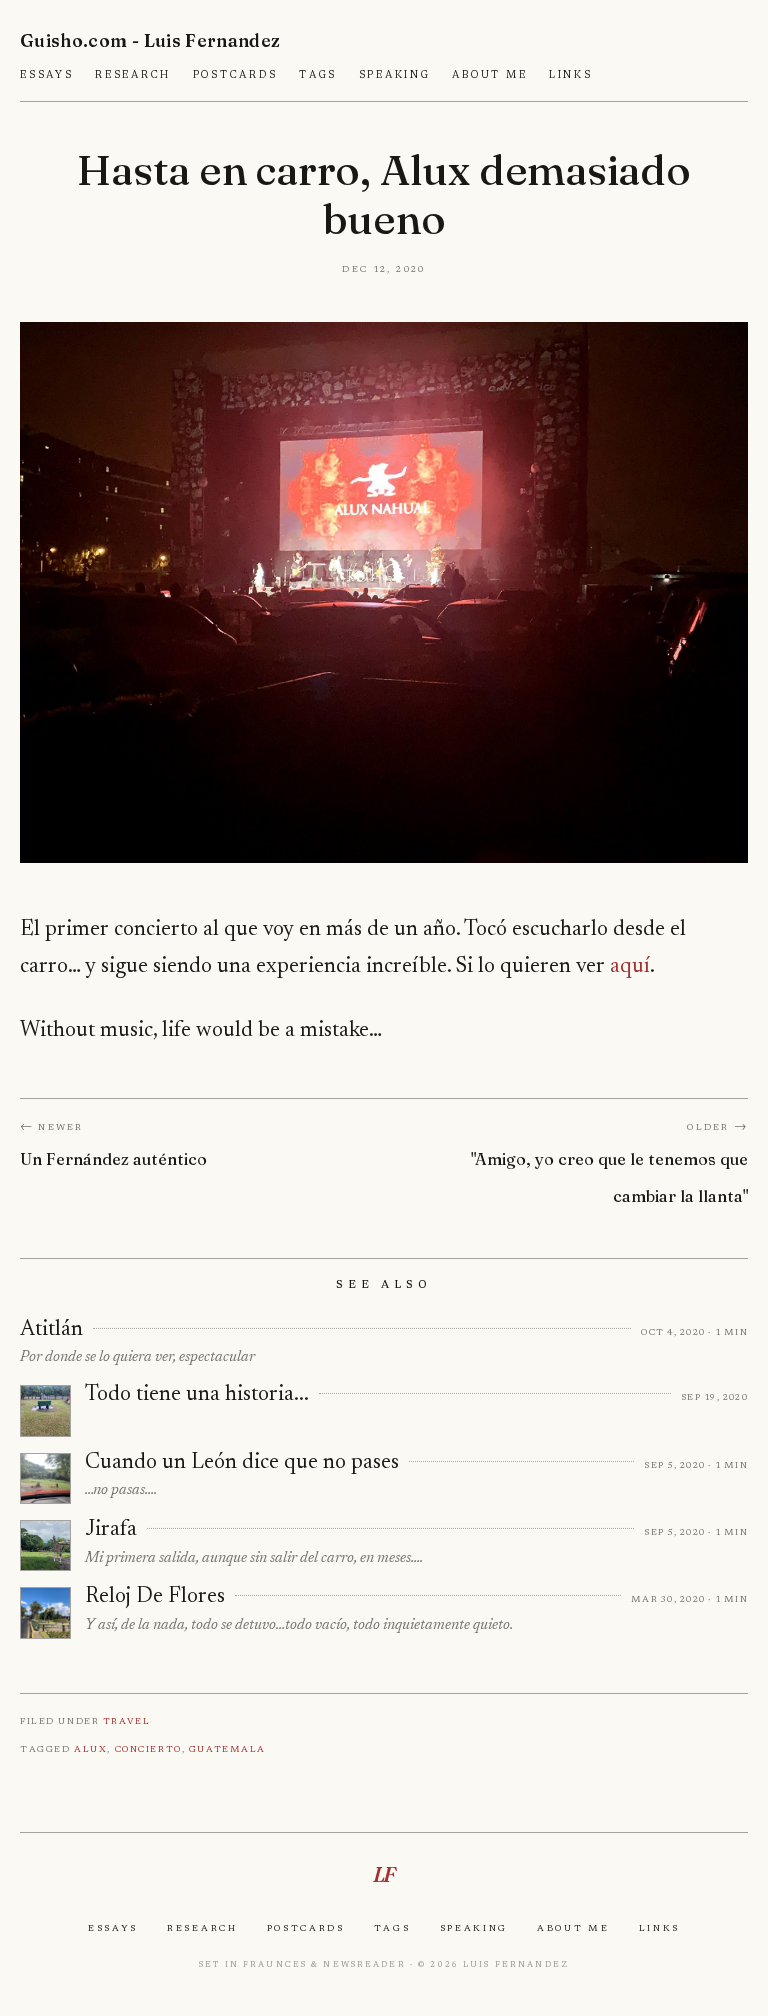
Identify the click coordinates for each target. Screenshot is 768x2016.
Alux (90, 1748)
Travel (126, 1720)
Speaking (395, 75)
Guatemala (227, 1748)
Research (133, 75)
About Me (489, 75)
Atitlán (51, 1330)
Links (571, 75)
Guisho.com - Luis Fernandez (150, 40)
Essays (47, 75)
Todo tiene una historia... (197, 1395)
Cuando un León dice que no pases (242, 1463)
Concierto (148, 1748)
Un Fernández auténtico (113, 1159)
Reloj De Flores (155, 1597)
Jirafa (111, 1530)
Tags (318, 75)
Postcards (235, 75)
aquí (630, 967)
